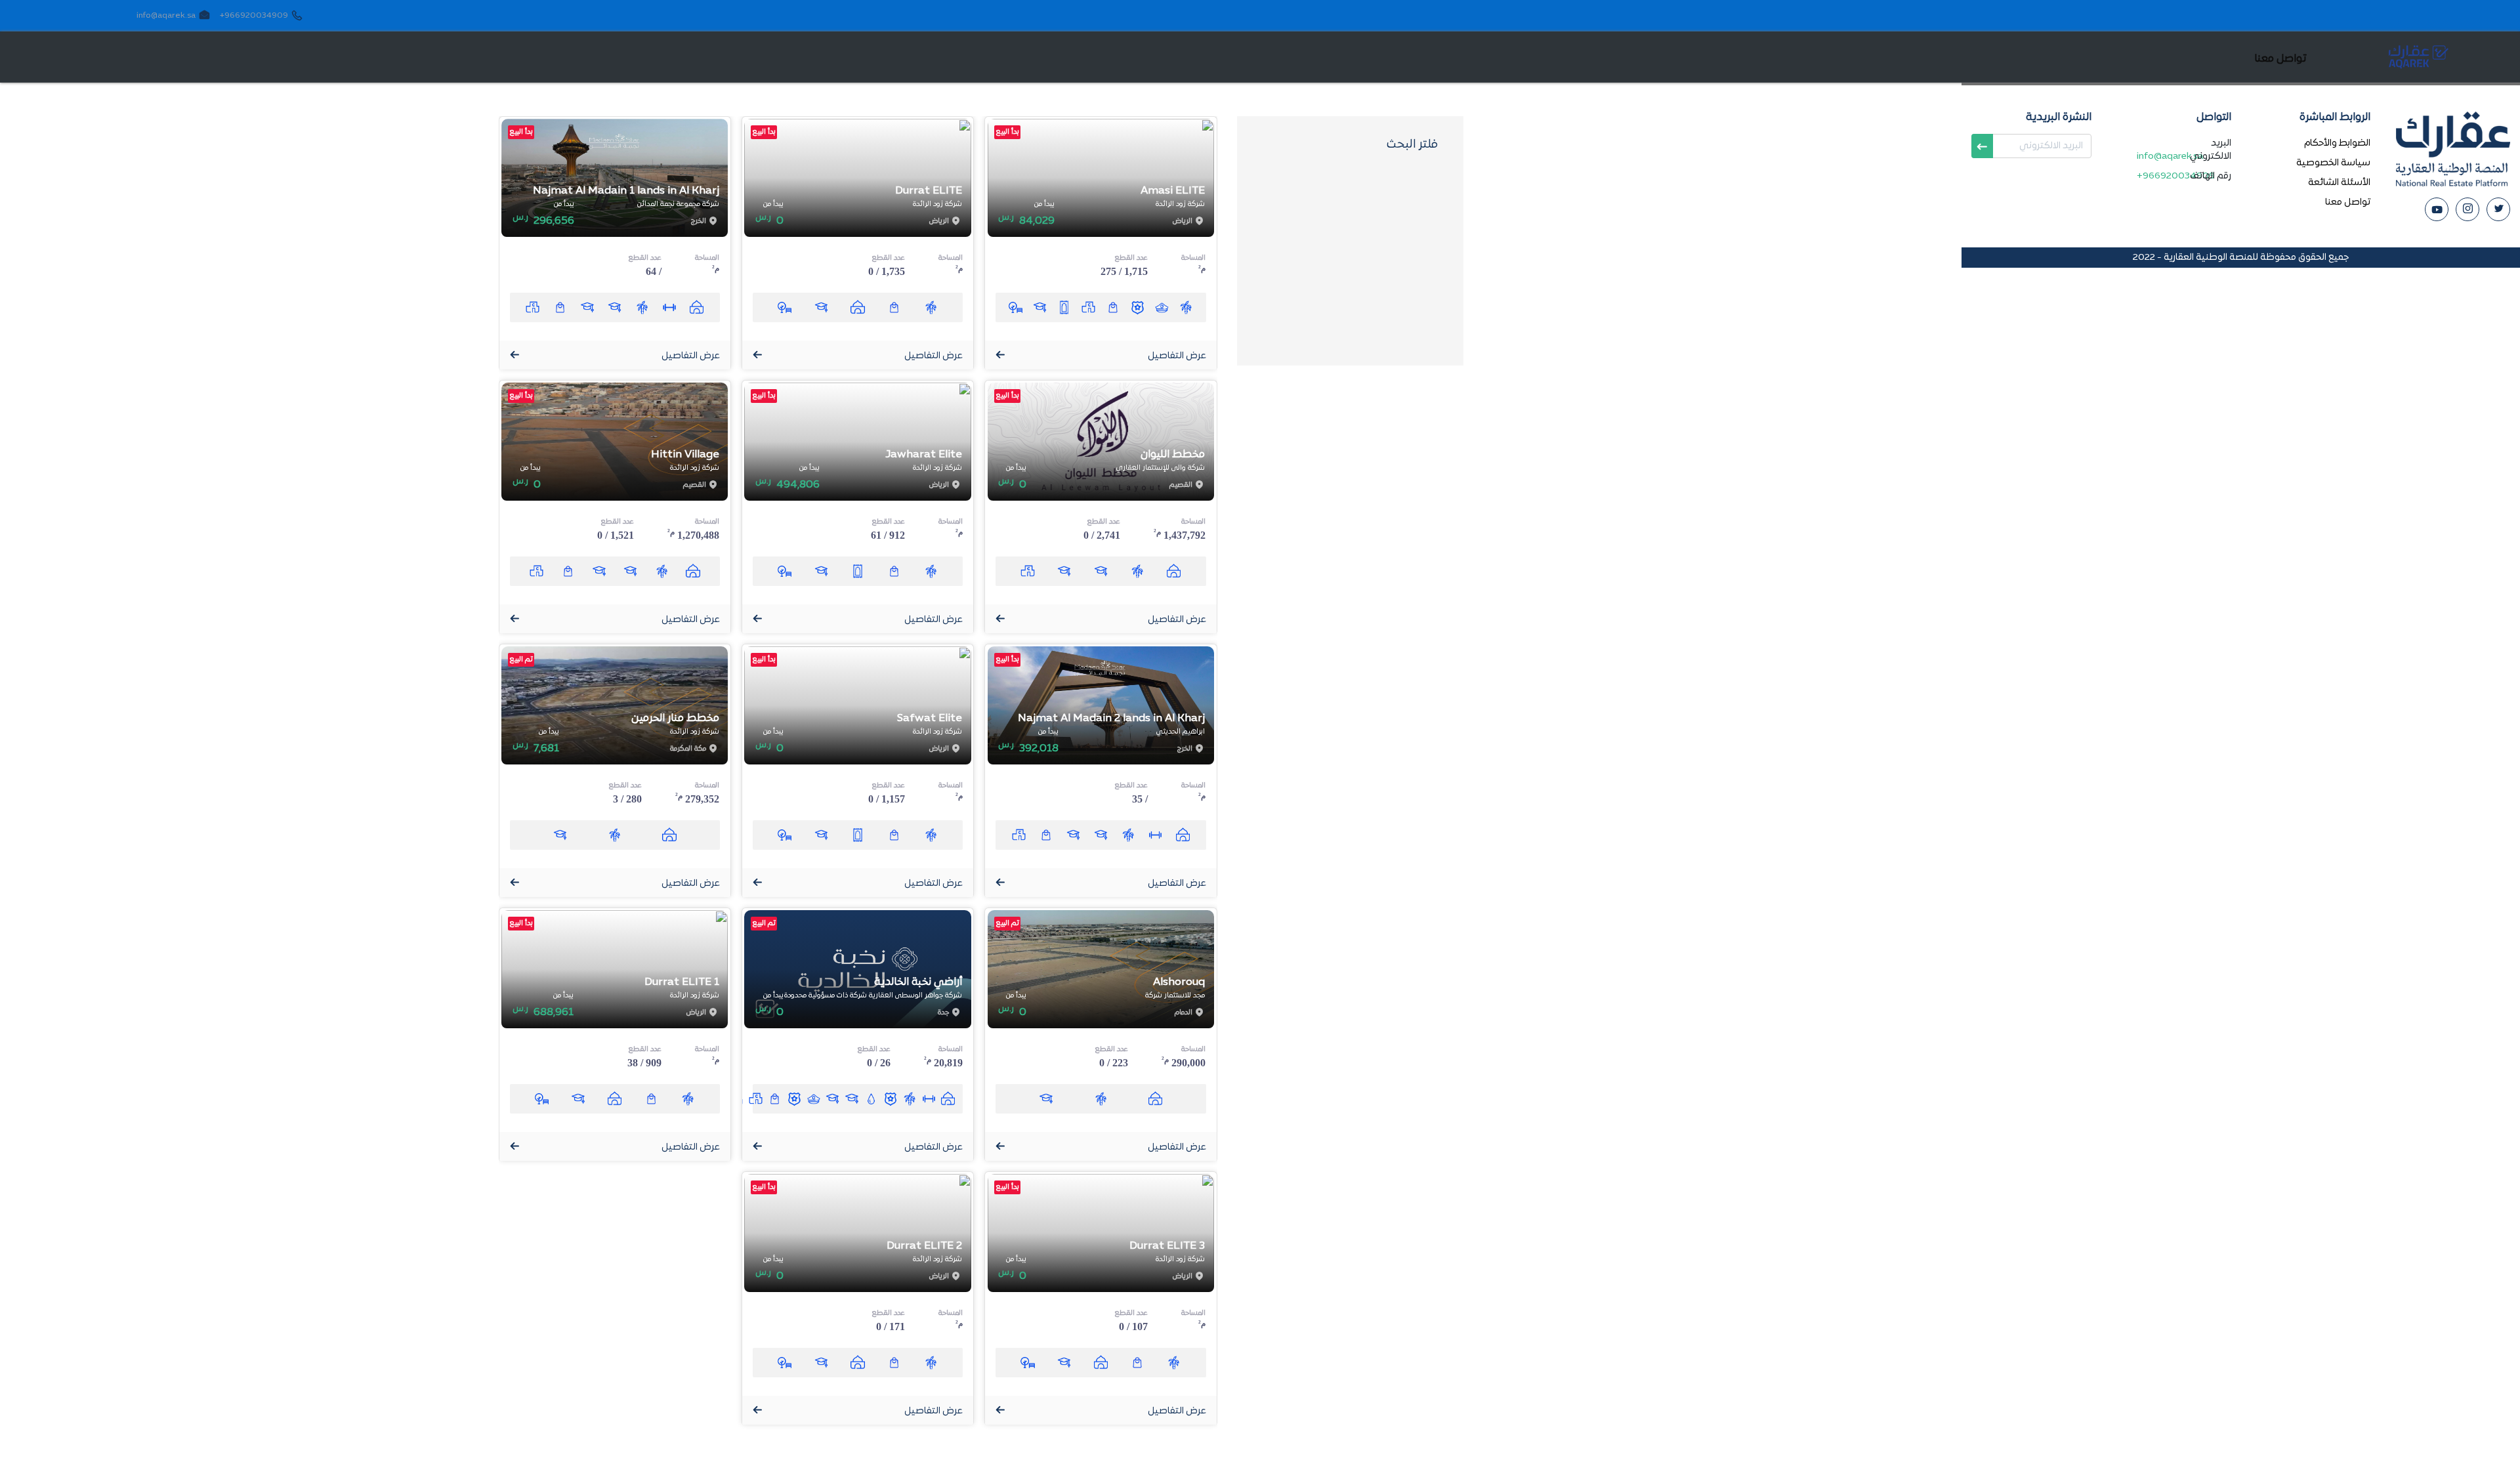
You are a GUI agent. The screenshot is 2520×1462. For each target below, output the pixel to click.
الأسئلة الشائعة (2339, 183)
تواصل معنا (2348, 202)
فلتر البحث (1412, 145)
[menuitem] (2343, 57)
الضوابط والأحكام (2337, 143)
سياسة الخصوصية (2333, 163)
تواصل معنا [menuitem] (2280, 59)
